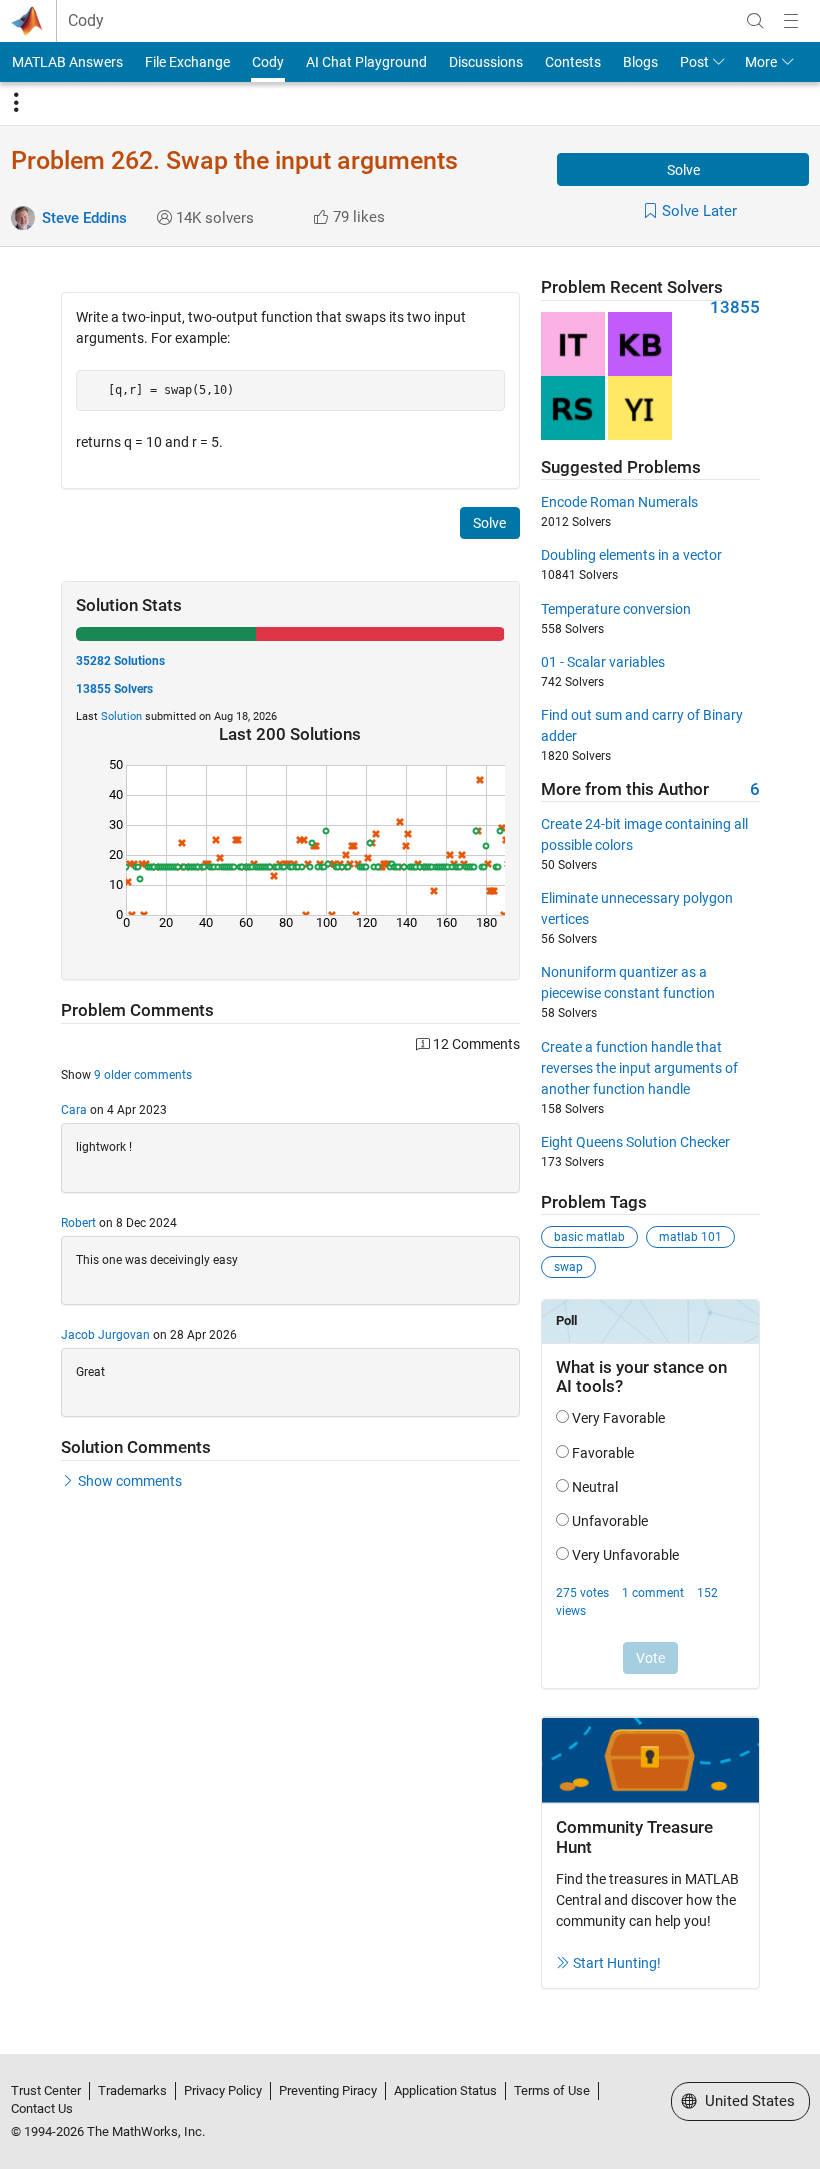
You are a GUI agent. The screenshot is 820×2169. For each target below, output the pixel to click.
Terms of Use (552, 2090)
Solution (121, 716)
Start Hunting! (617, 1963)
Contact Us (42, 2108)
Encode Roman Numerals (619, 502)
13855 (735, 307)
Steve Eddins (84, 218)
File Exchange (187, 62)
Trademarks (132, 2090)
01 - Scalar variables (603, 662)
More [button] (761, 62)
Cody (86, 21)
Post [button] (694, 62)
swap (568, 1267)
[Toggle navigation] (16, 103)
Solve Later (699, 211)
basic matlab (589, 1237)
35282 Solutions (120, 661)
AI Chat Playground (366, 62)
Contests (573, 62)
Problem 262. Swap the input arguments (234, 160)
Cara (74, 1110)
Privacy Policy (223, 2090)
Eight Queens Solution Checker (635, 1142)
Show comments (130, 1481)
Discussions (486, 62)
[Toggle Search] (755, 21)
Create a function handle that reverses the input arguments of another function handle (639, 1068)
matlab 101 (690, 1237)
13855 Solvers (114, 689)
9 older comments (143, 1075)
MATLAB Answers (67, 62)
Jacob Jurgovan (105, 1335)
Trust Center (46, 2090)
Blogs (640, 62)
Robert (78, 1223)
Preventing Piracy (328, 2090)
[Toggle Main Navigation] (791, 21)
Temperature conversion (616, 609)
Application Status (445, 2090)
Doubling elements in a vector (631, 555)
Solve (683, 170)
